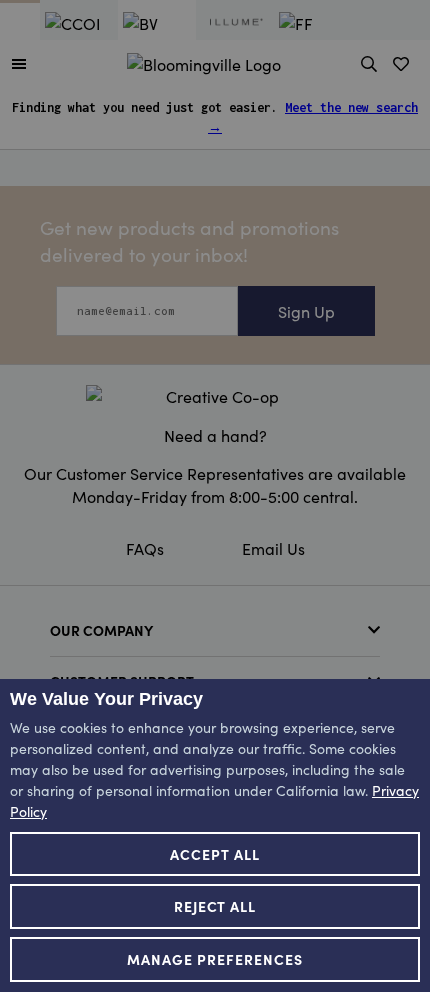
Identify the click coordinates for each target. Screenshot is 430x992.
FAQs (145, 548)
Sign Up (306, 311)
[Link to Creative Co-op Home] (215, 396)
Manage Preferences (215, 959)
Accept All (215, 854)
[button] (19, 63)
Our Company (101, 630)
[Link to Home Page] (204, 61)
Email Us (273, 548)
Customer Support (122, 681)
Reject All (215, 906)
